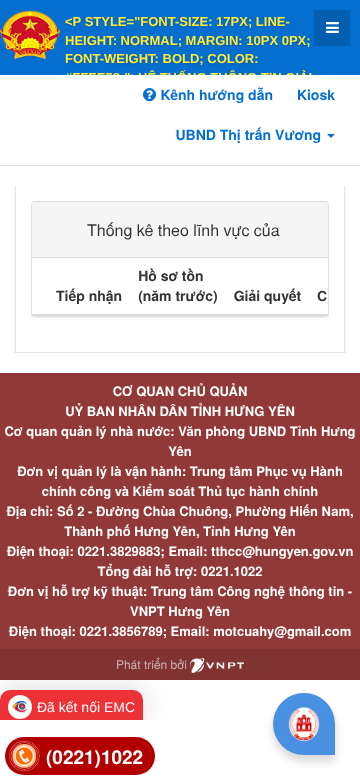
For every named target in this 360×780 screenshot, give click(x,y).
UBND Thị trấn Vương (250, 135)
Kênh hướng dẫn (214, 95)
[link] (80, 756)
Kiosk (316, 95)
